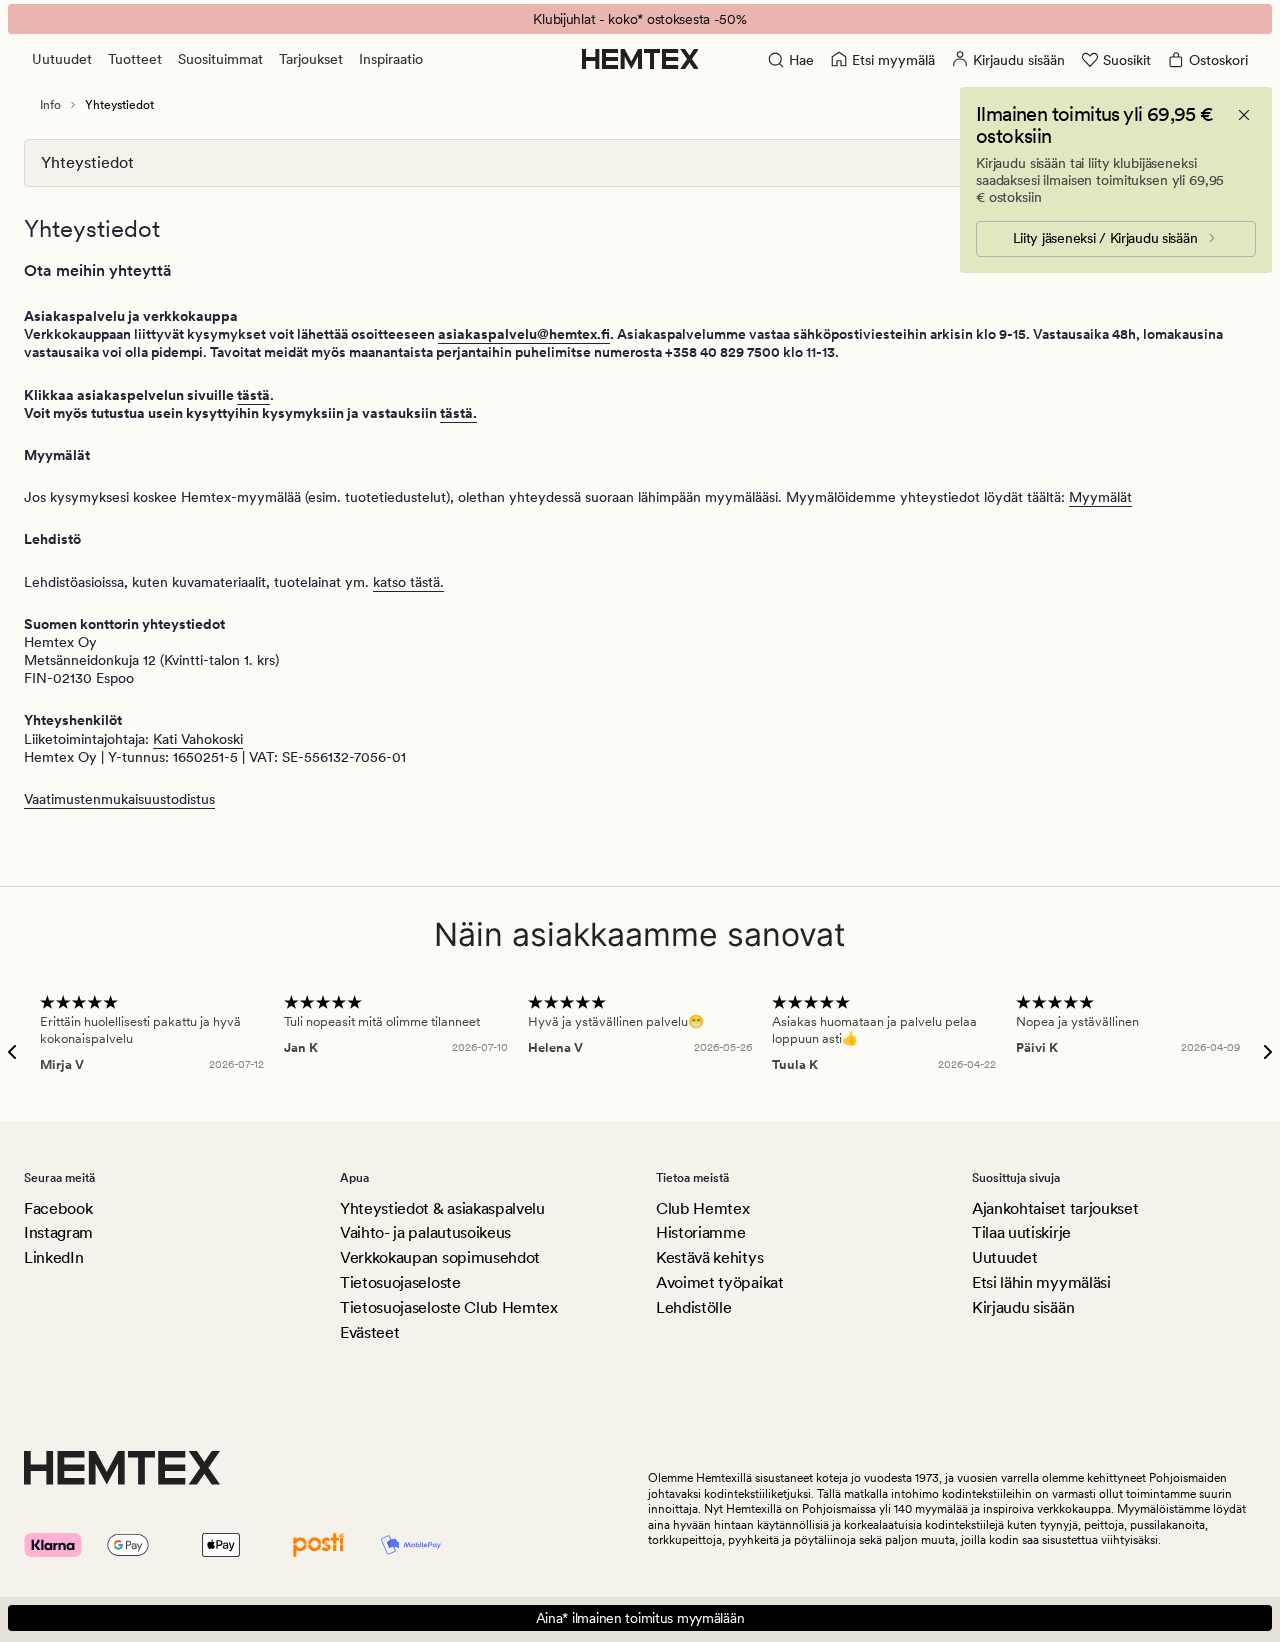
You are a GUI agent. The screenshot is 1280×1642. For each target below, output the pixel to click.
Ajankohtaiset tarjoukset (1055, 1208)
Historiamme (700, 1232)
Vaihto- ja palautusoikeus (425, 1232)
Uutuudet (62, 59)
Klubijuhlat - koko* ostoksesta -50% (639, 19)
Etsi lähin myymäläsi (1041, 1282)
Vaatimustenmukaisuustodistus (119, 799)
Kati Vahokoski (198, 739)
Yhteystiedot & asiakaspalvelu (442, 1208)
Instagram (58, 1232)
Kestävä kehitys (709, 1257)
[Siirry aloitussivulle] (640, 59)
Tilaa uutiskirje (1021, 1232)
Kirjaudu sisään (1023, 1307)
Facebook (58, 1208)
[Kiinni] (1244, 115)
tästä (253, 395)
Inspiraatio (391, 59)
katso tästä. (408, 582)
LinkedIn (53, 1257)
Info (50, 105)
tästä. (458, 413)
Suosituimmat (220, 59)
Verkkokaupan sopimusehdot (440, 1257)
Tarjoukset (311, 59)
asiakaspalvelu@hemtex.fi (524, 334)
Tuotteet (135, 59)
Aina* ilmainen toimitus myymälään (640, 1618)
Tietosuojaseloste (400, 1282)
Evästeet (369, 1332)
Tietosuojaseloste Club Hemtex (449, 1307)
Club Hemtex (702, 1208)
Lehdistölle (693, 1307)
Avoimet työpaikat (720, 1282)
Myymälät (1100, 497)
